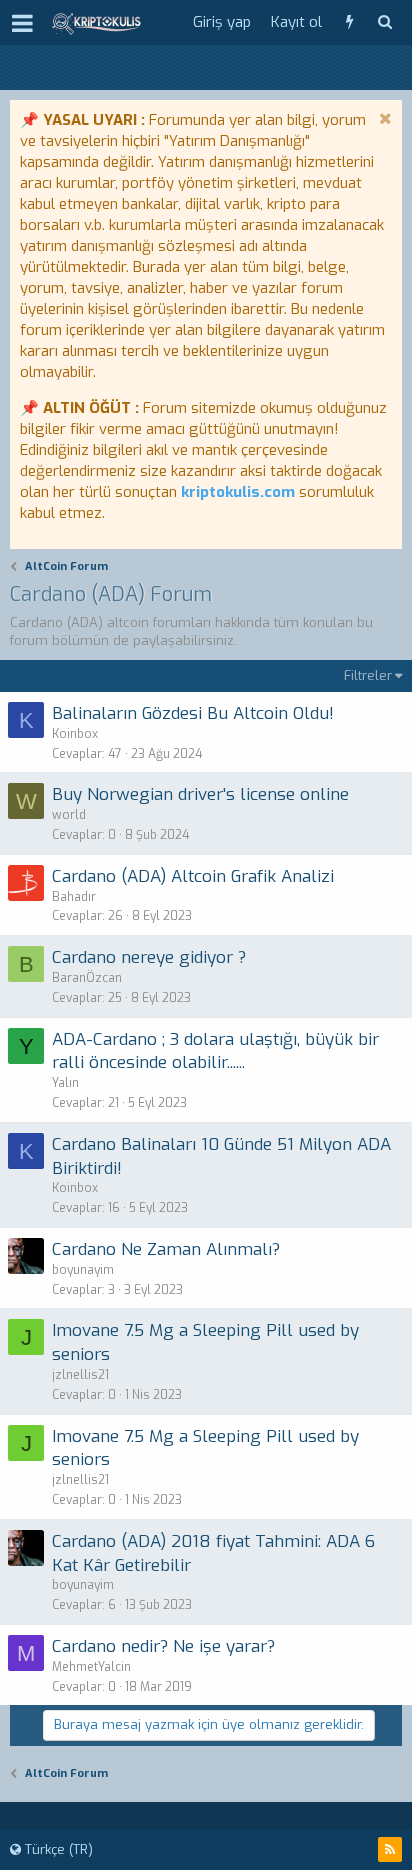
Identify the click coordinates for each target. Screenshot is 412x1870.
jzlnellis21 (80, 1375)
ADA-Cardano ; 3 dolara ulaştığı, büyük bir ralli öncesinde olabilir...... (215, 1051)
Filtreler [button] (368, 675)
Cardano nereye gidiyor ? (149, 957)
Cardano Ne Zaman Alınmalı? (166, 1249)
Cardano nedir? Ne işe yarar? (163, 1646)
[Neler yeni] (349, 22)
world (69, 815)
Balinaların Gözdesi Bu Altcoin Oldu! (193, 713)
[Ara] (384, 22)
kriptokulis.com (238, 492)
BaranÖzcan (87, 978)
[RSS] (390, 1849)
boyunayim (83, 1270)
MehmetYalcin (91, 1667)
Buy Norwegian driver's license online (200, 794)
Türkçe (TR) (57, 1849)
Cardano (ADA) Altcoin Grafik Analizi (193, 876)
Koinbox (75, 734)
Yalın (65, 1083)
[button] (22, 23)
